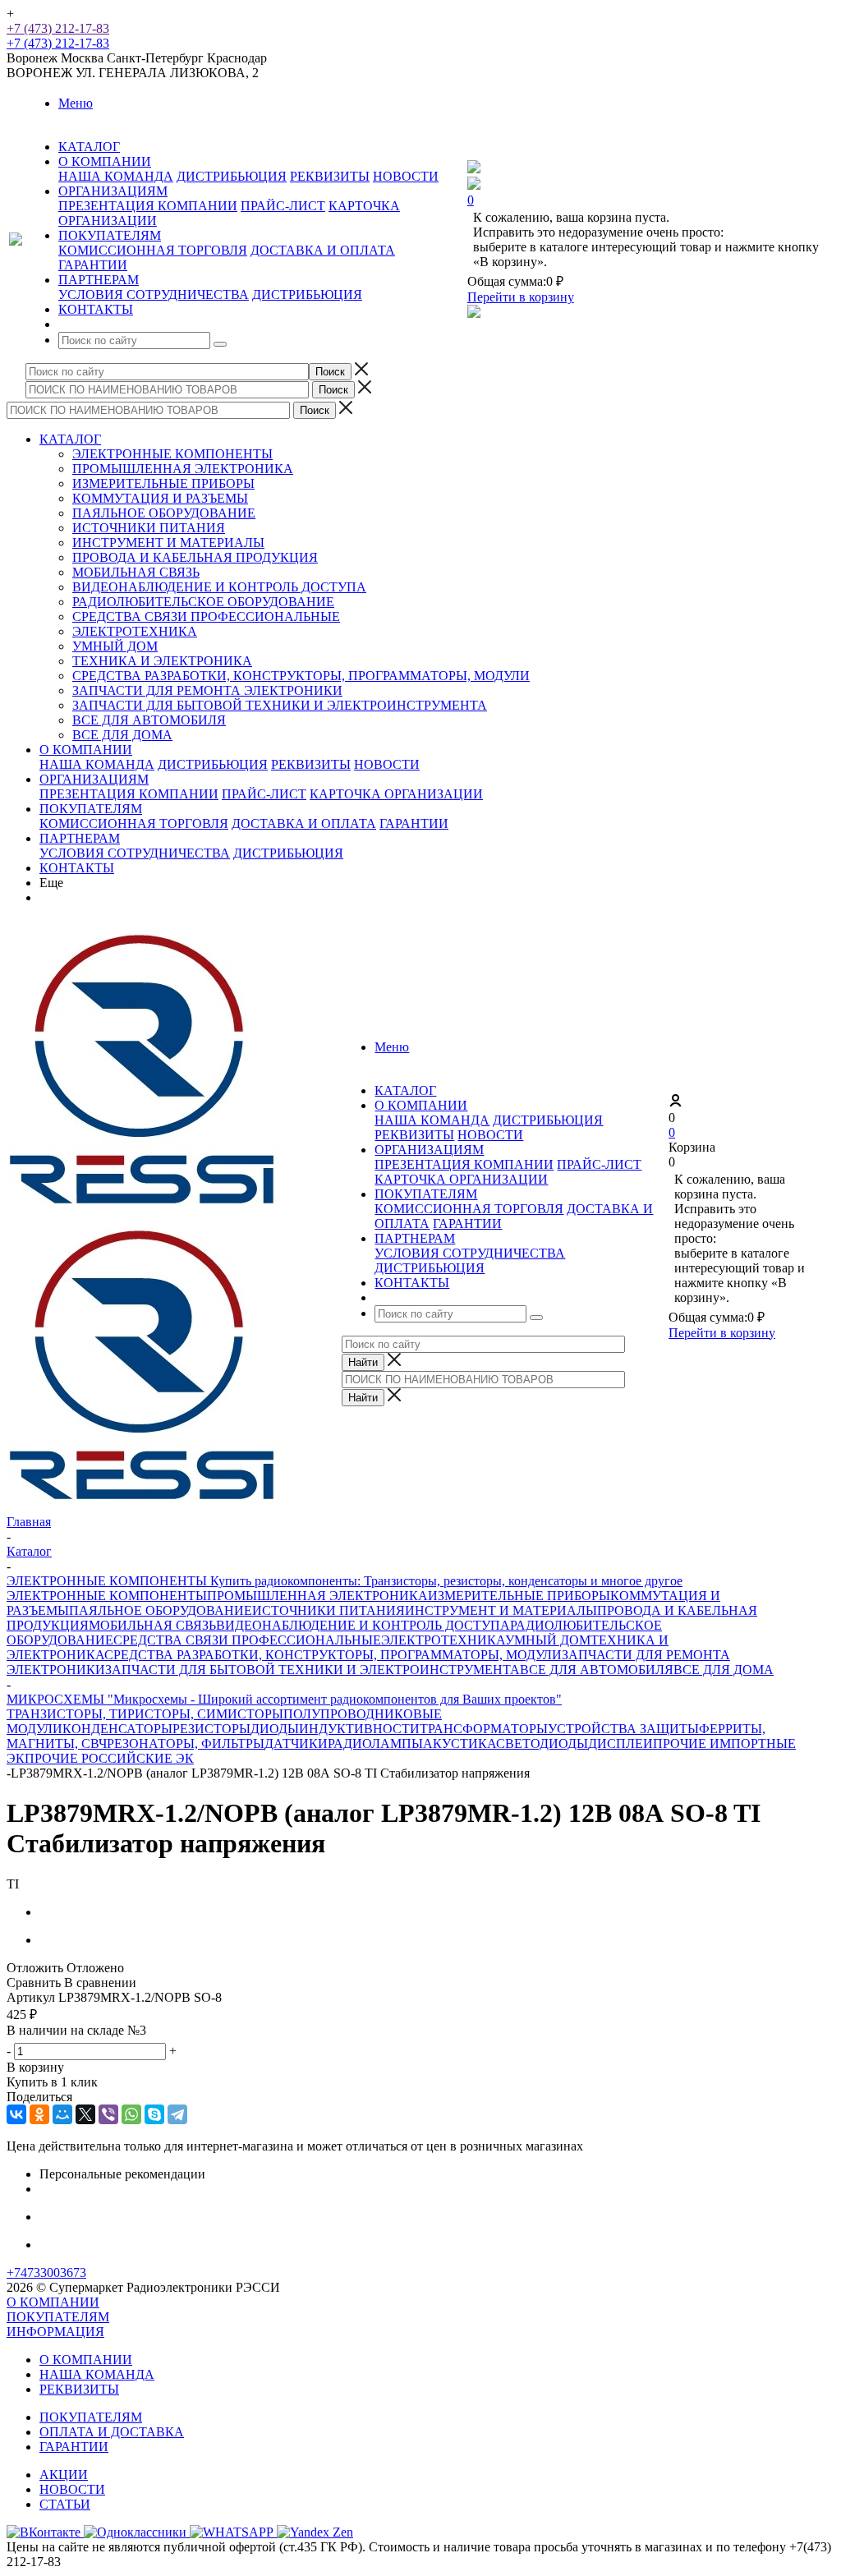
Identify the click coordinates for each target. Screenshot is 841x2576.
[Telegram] (177, 2114)
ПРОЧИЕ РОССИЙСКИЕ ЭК (109, 1758)
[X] (85, 2114)
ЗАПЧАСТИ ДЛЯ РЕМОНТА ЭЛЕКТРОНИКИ (207, 690)
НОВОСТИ (406, 176)
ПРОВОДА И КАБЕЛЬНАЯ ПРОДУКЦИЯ (195, 557)
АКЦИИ (64, 2475)
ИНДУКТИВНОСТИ (359, 1729)
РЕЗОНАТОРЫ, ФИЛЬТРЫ (186, 1743)
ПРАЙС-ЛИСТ (283, 206)
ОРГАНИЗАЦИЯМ (94, 779)
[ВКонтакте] (16, 2114)
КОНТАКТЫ (77, 868)
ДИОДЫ (275, 1729)
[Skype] (154, 2114)
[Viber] (108, 2114)
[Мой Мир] (62, 2114)
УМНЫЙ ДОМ (115, 646)
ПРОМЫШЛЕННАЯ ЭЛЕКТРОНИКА (183, 469)
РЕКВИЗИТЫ (330, 176)
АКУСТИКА (460, 1743)
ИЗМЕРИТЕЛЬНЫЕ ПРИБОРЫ (163, 483)
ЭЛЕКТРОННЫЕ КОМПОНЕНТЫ (172, 454)
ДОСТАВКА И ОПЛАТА (323, 250)
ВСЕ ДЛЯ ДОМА (122, 735)
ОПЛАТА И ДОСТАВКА (112, 2432)
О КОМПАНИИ (86, 750)
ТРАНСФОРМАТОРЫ (484, 1729)
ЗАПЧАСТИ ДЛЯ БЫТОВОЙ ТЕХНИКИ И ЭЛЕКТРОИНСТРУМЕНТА (280, 705)
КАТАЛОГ (70, 439)
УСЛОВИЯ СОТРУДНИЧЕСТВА (154, 294)
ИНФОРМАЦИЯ (55, 2332)
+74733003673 (46, 2272)
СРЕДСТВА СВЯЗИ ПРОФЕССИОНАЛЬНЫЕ (206, 616)
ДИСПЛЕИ (620, 1743)
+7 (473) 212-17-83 (58, 28)
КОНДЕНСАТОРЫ (117, 1729)
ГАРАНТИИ (93, 265)
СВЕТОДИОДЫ (542, 1743)
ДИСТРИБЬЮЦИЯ (232, 176)
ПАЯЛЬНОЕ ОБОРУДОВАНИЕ (164, 513)
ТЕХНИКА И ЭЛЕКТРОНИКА (162, 661)
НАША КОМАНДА (116, 176)
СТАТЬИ (65, 2504)
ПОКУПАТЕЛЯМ (91, 809)
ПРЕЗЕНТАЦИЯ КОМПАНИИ (148, 206)
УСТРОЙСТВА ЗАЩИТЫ (623, 1729)
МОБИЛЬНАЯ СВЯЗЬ (136, 572)
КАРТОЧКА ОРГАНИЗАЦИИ (396, 794)
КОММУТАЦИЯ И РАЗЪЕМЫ (160, 498)
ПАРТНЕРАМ (80, 838)
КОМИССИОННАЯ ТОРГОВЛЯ (153, 250)
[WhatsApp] (131, 2114)
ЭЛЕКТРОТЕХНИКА (135, 631)
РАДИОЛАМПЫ (375, 1743)
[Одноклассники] (39, 2114)
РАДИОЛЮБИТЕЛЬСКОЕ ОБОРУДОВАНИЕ (203, 602)
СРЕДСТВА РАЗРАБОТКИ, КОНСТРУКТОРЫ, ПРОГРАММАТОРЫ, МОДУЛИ (301, 676)
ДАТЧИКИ (296, 1743)
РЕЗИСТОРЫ (211, 1729)
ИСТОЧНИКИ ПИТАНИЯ (149, 528)
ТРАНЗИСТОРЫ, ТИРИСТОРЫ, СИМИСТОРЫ (145, 1714)
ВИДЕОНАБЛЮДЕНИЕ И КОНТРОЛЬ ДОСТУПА (219, 587)
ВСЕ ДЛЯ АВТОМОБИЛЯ (149, 720)
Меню (76, 103)
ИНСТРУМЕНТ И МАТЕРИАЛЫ (168, 543)
